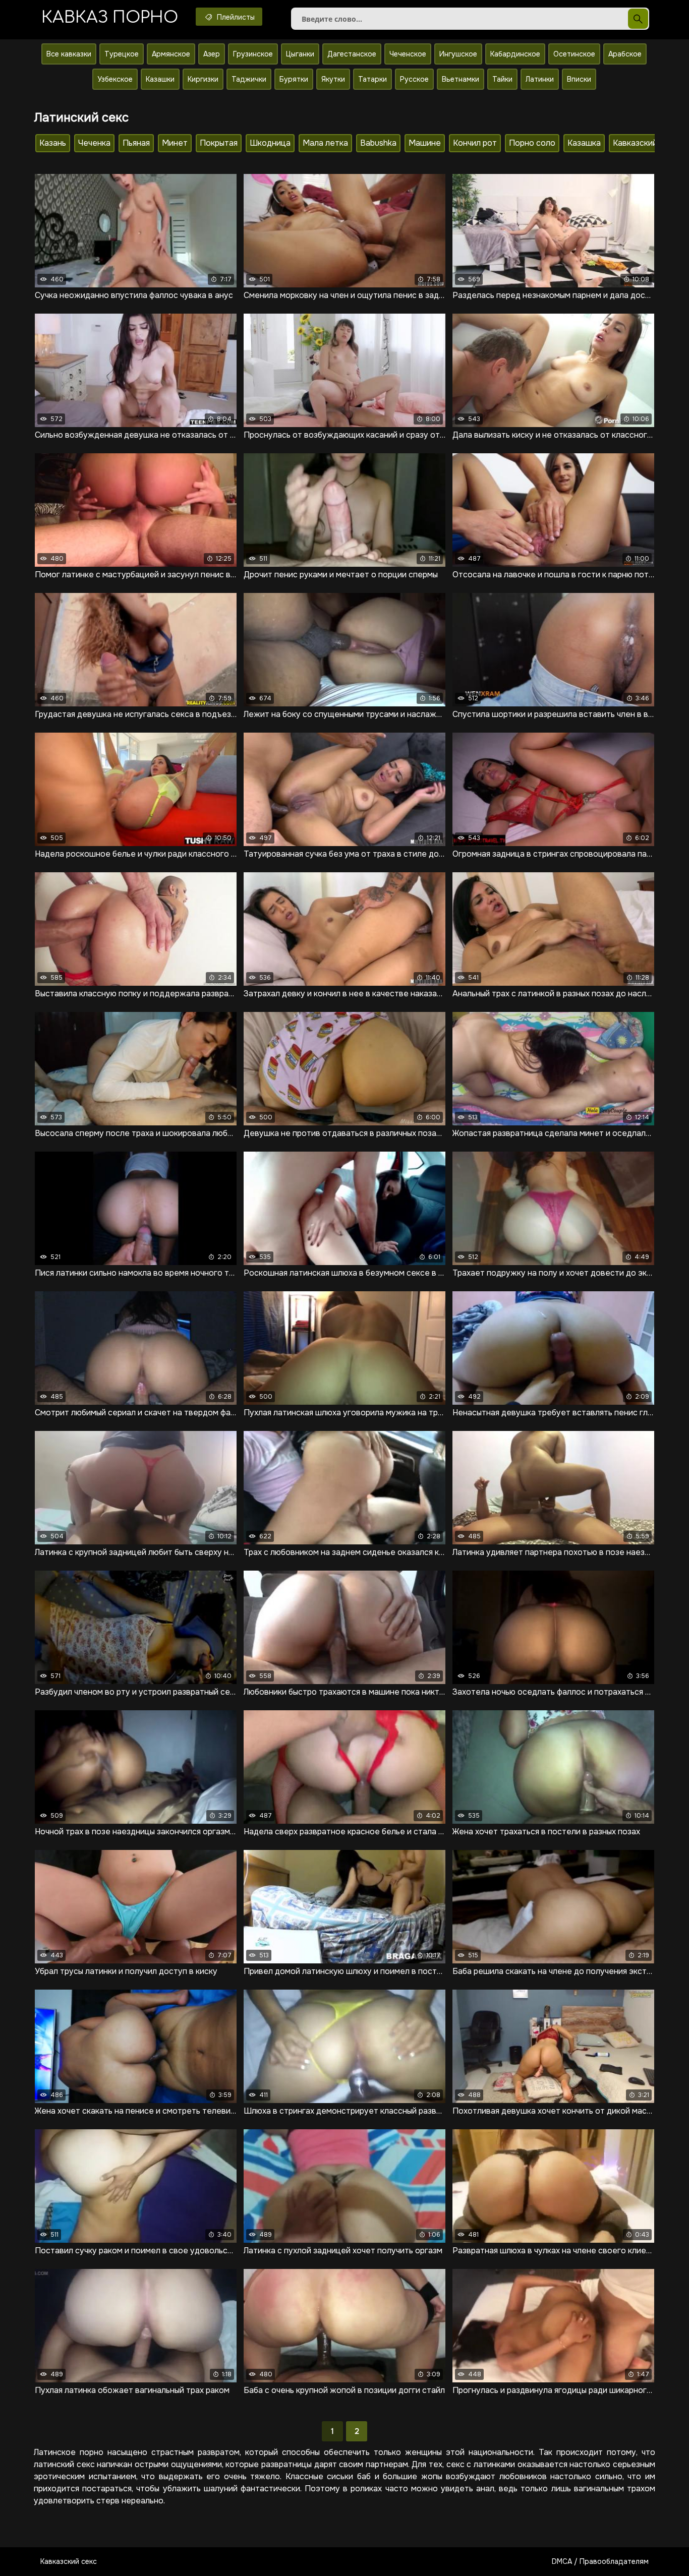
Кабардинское (515, 54)
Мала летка (325, 143)
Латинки (540, 79)
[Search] (638, 19)
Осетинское (574, 54)
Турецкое (122, 54)
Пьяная (136, 143)
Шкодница (270, 143)
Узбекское (115, 79)
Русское (414, 79)
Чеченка (94, 143)
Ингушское (458, 54)
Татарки (372, 79)
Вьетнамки (461, 79)
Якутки (333, 79)
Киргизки (203, 79)
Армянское (171, 54)
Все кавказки (69, 54)
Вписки (579, 79)
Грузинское (253, 54)
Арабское (625, 54)
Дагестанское (352, 54)
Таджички (249, 79)
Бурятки (294, 79)
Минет (175, 143)
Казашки (160, 79)
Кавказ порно (110, 17)
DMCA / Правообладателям (600, 2561)
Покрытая (219, 143)
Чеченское (408, 54)
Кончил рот (475, 143)
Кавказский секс (69, 2561)
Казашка (584, 143)
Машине (425, 143)
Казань (53, 143)
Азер (212, 54)
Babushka (378, 143)
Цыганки (300, 54)
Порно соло (532, 143)
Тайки (502, 79)
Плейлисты (235, 17)
